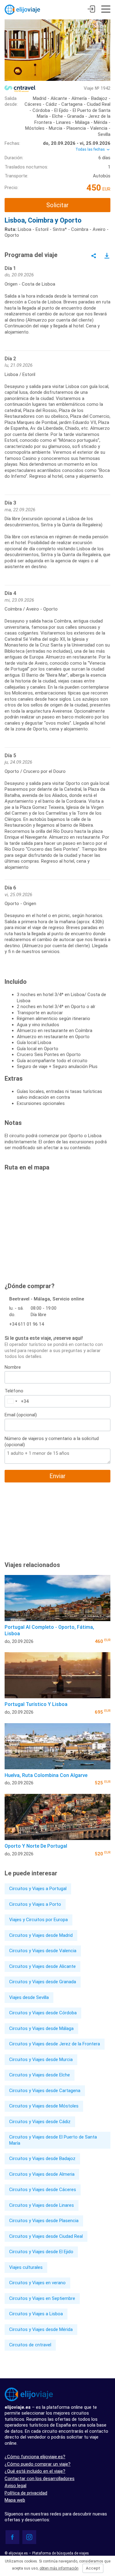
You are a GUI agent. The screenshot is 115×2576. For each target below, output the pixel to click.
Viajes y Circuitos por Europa (38, 1920)
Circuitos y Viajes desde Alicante (42, 1966)
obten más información (59, 2568)
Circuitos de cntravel (30, 2345)
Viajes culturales (26, 2267)
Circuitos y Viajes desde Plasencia (44, 2221)
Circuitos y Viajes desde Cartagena (45, 2091)
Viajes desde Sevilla (29, 1997)
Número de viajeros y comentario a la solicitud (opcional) (52, 1442)
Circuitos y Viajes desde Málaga (41, 2028)
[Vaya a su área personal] (91, 10)
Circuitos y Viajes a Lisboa (36, 2314)
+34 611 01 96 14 (27, 1324)
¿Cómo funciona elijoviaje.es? (35, 2457)
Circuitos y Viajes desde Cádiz (40, 2122)
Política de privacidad (26, 2493)
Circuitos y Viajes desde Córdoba (43, 2013)
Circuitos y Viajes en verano (37, 2283)
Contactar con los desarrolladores (40, 2479)
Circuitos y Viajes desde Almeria (42, 2174)
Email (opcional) (21, 1415)
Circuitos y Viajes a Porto (35, 1904)
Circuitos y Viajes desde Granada (43, 1982)
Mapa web (15, 2500)
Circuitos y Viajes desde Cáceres (43, 2190)
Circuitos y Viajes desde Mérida (41, 2329)
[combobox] (12, 1401)
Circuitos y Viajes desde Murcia (41, 2060)
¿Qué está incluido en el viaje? (35, 2471)
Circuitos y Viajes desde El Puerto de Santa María (53, 2140)
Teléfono (14, 1391)
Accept (93, 2568)
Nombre (13, 1367)
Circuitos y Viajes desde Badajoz (42, 2159)
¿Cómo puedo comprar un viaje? (38, 2464)
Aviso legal (15, 2486)
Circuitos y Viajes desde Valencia (43, 1951)
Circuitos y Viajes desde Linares (42, 2205)
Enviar (57, 1476)
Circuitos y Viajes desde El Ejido (41, 2252)
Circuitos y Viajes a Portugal (38, 1889)
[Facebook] (12, 2537)
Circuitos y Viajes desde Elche (40, 2075)
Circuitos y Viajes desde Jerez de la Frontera (55, 2044)
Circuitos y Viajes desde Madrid (41, 1935)
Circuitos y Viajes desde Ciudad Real (46, 2236)
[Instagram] (29, 2537)
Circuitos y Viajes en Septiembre (42, 2298)
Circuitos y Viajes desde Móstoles (44, 2106)
